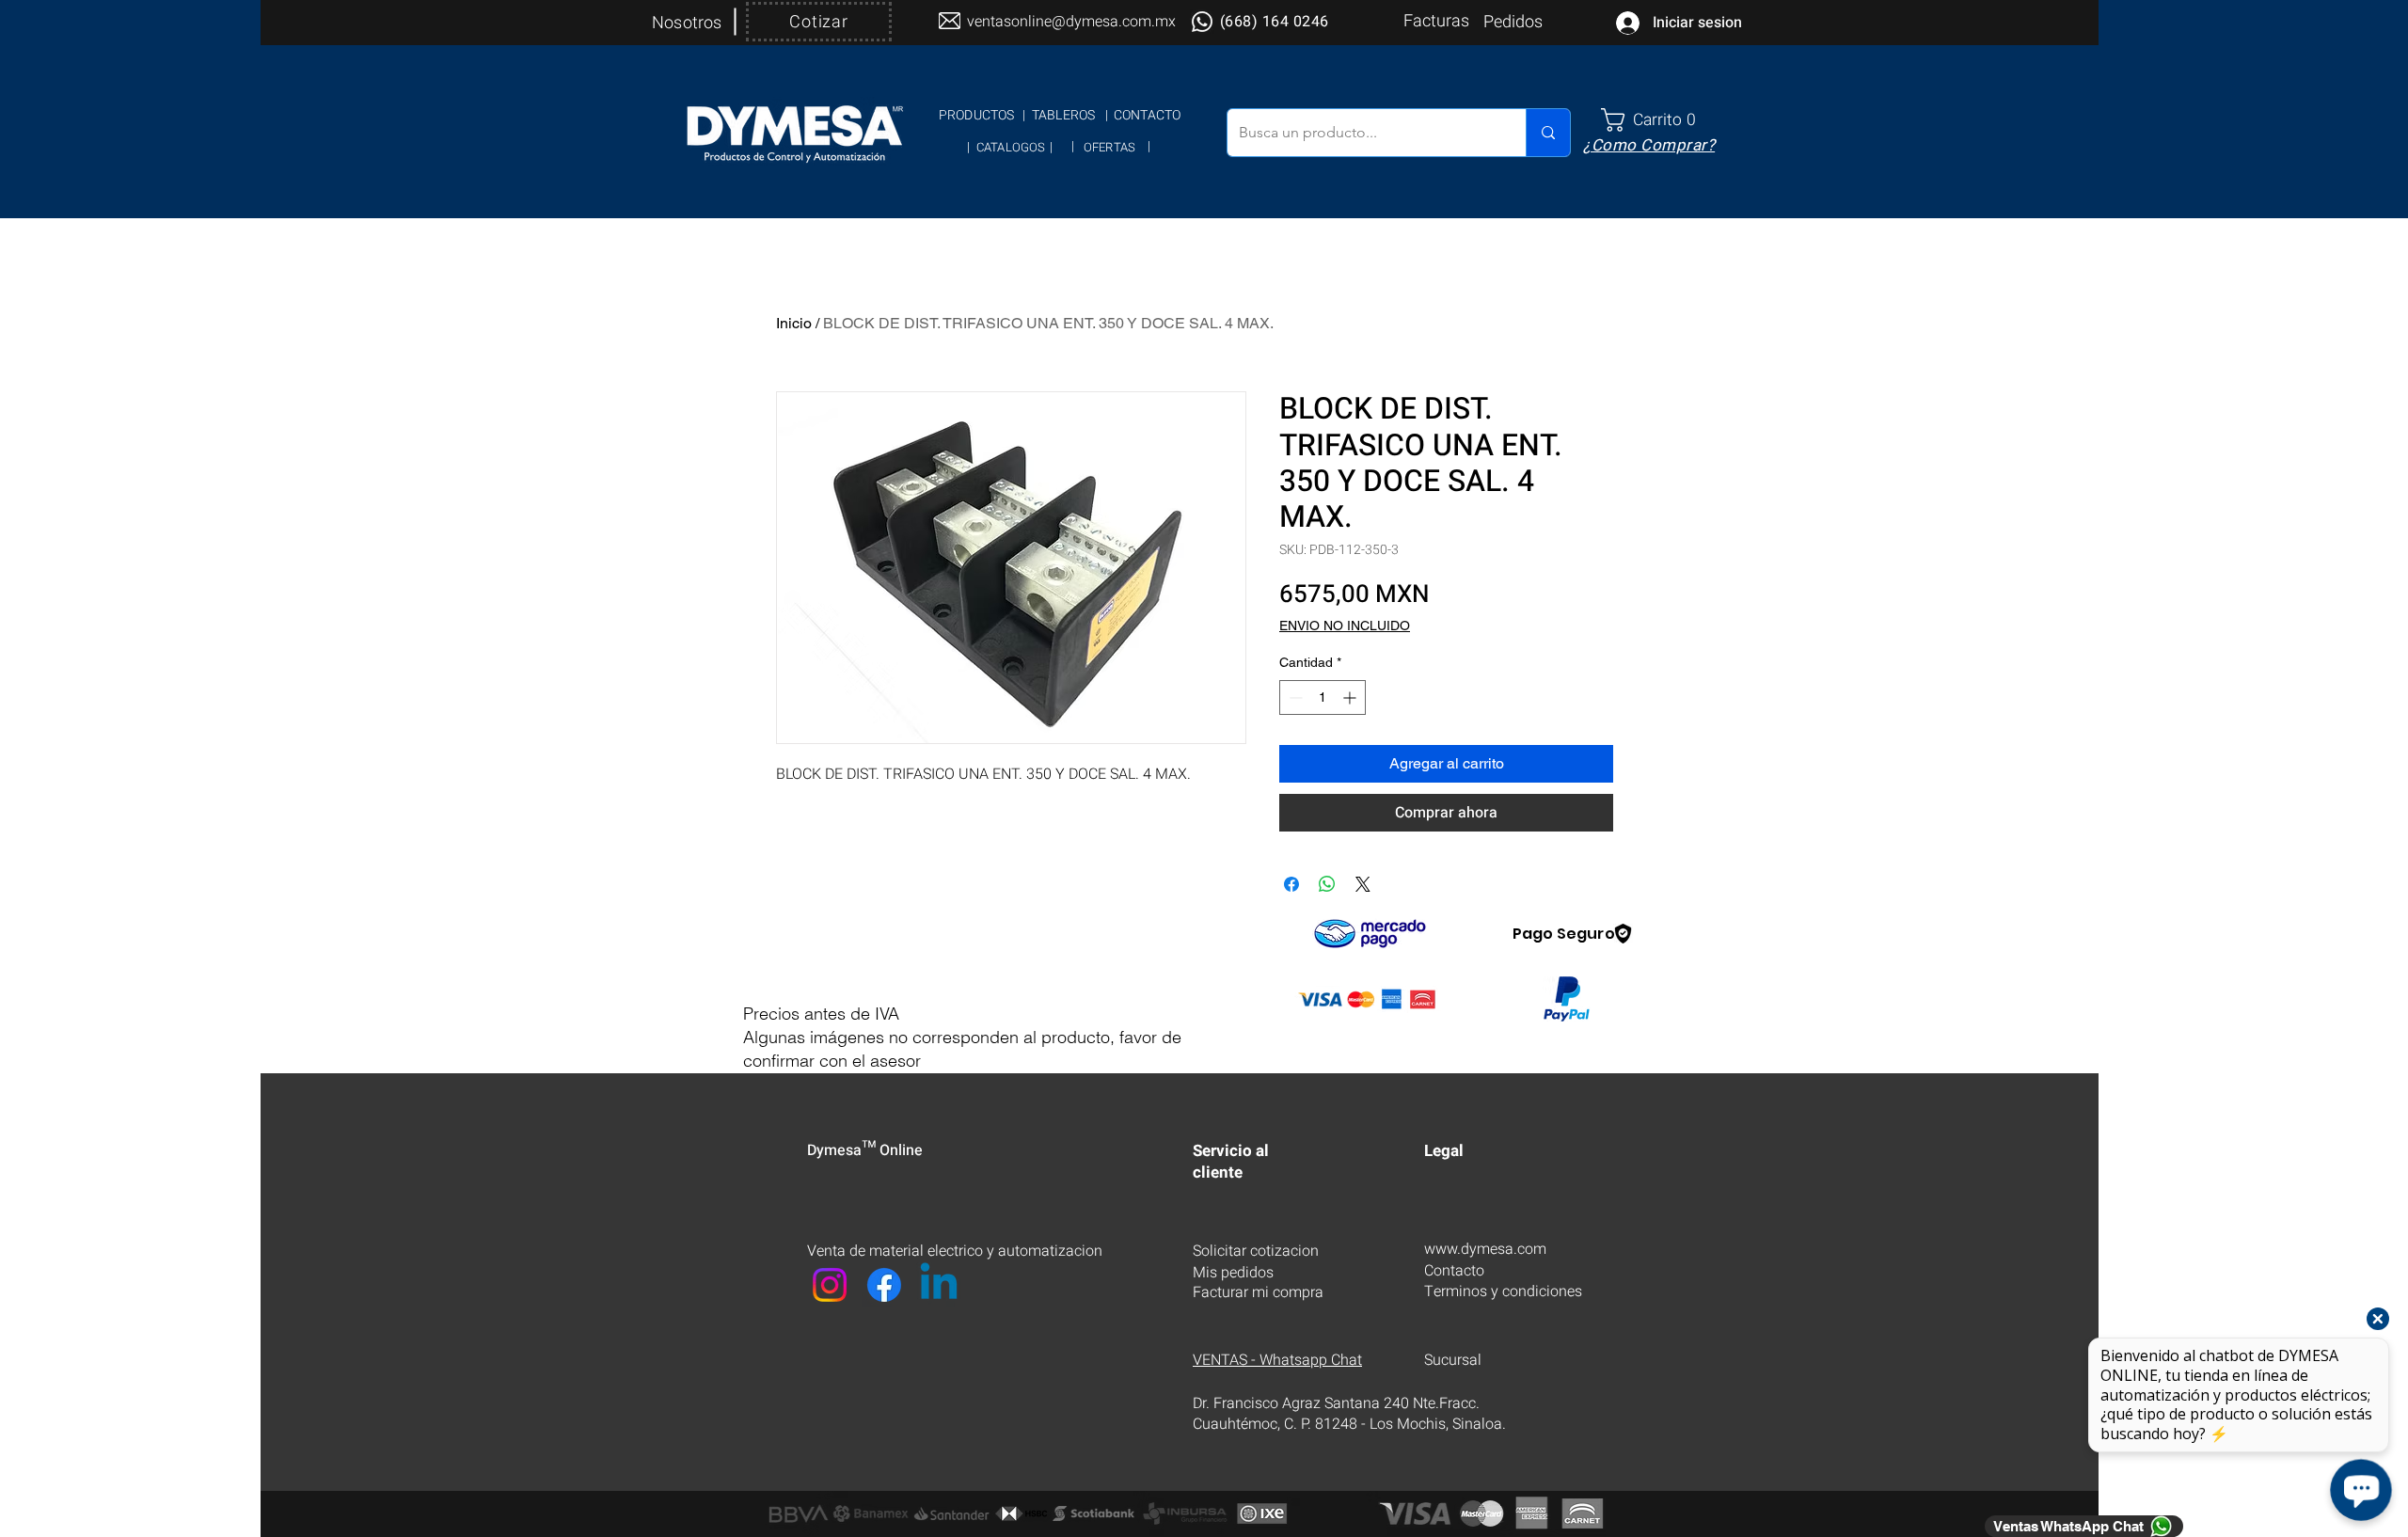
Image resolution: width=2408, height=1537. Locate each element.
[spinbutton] (1323, 697)
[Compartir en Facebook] (1291, 884)
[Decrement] (1294, 697)
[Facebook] (884, 1285)
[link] (1656, 120)
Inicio (794, 323)
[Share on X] (1363, 884)
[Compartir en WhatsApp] (1327, 884)
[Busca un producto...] (1548, 133)
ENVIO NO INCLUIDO (1345, 626)
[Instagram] (830, 1285)
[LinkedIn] (939, 1285)
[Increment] (1351, 697)
